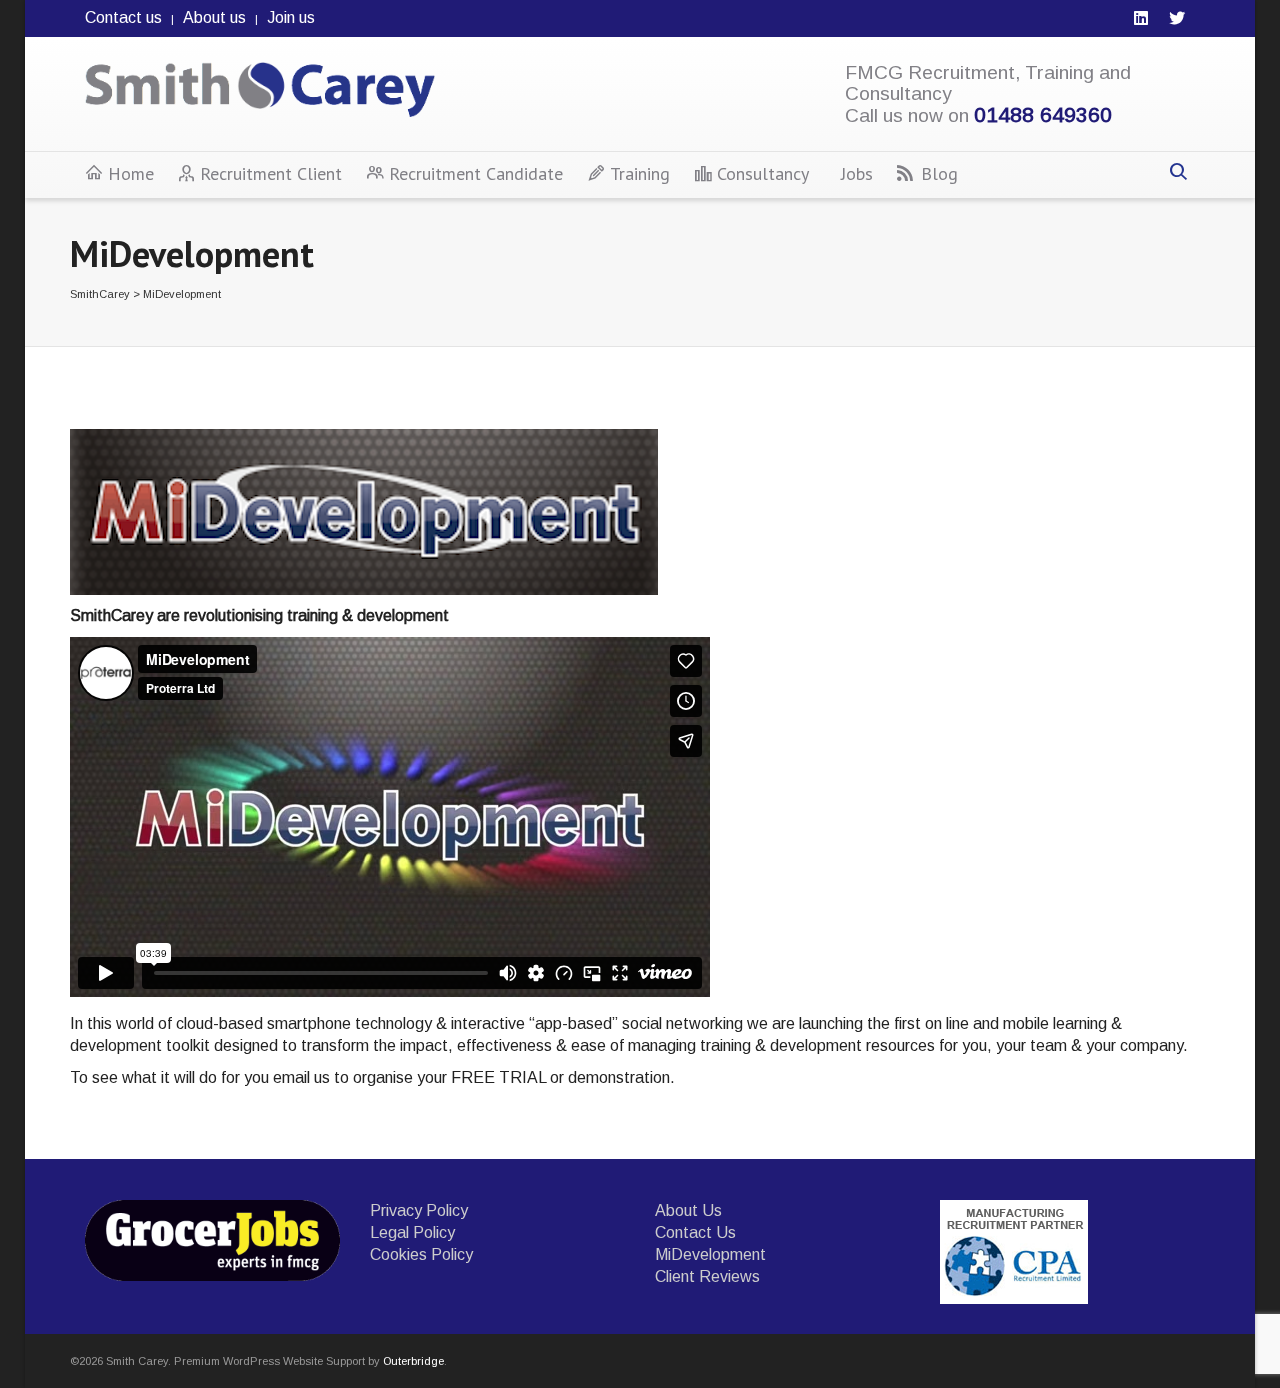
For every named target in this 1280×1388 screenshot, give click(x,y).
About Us (688, 1210)
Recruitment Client (271, 173)
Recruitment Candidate (476, 173)
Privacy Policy (419, 1210)
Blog (939, 173)
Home (131, 173)
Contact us (123, 17)
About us (214, 17)
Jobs (857, 173)
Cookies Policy (421, 1254)
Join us (291, 17)
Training (640, 173)
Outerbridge (413, 1361)
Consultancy (763, 173)
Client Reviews (707, 1276)
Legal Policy (412, 1232)
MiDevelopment (710, 1254)
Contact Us (695, 1232)
